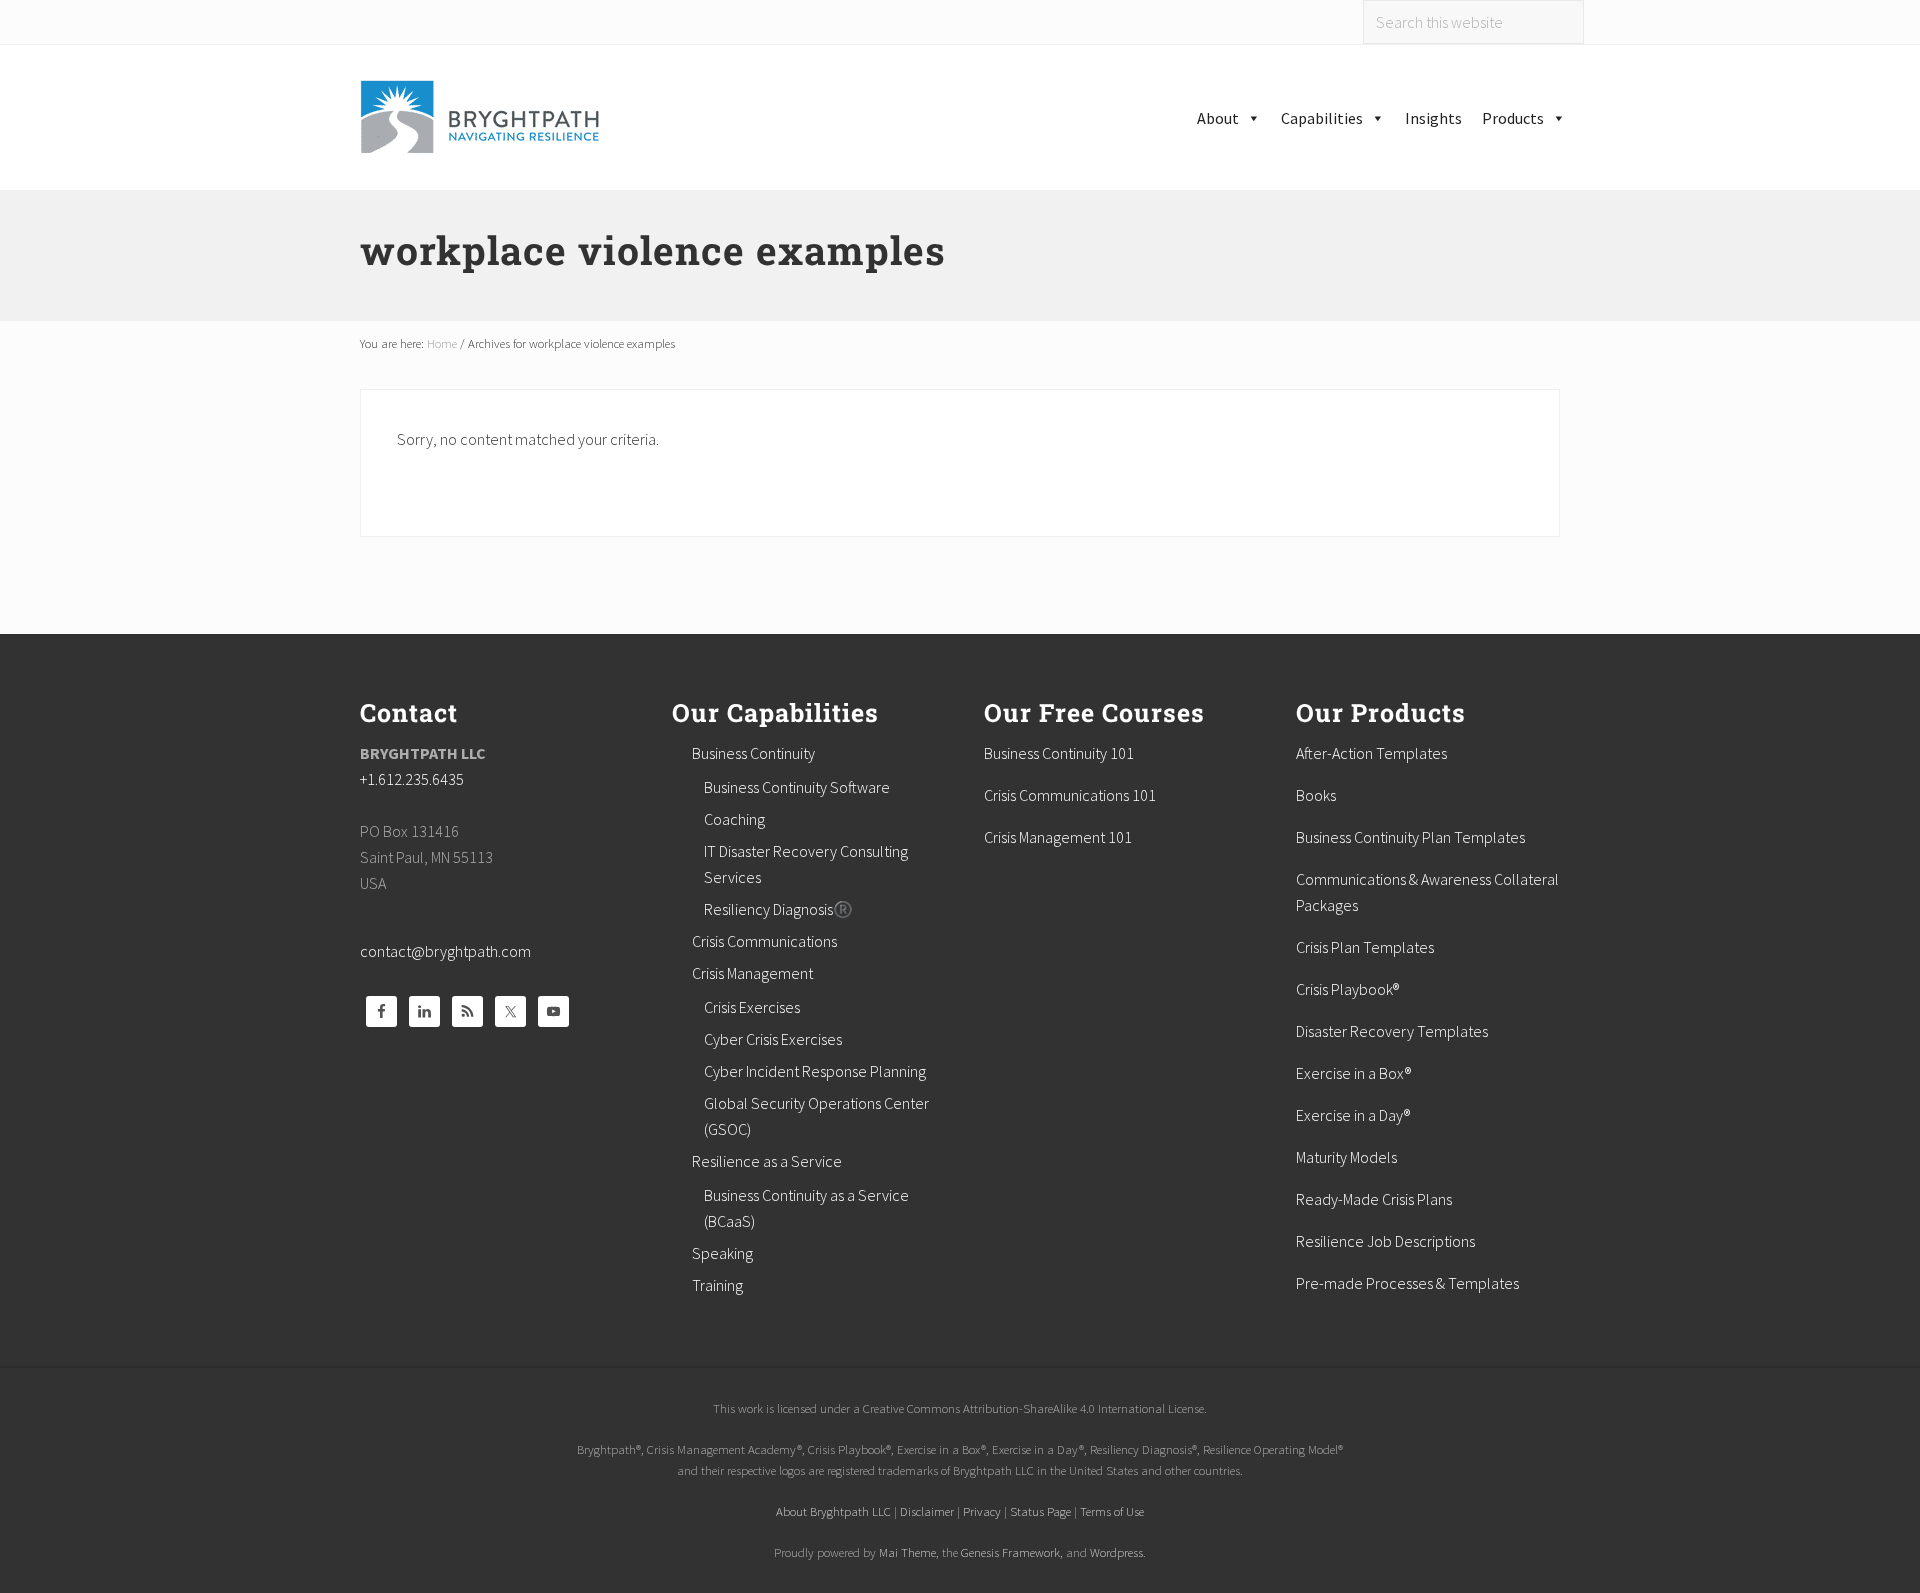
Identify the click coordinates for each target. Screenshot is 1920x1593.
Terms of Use (1112, 1511)
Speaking (722, 1253)
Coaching (734, 819)
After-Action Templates (1371, 753)
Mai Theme (907, 1552)
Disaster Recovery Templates (1392, 1031)
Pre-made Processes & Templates (1407, 1283)
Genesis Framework (1010, 1552)
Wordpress (1116, 1552)
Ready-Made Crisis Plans (1374, 1199)
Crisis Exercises (752, 1007)
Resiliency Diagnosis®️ (778, 909)
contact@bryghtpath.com (445, 951)
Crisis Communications (764, 941)
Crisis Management (752, 973)
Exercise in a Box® (1353, 1073)
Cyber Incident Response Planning (815, 1071)
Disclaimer (927, 1511)
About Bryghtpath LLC (833, 1511)
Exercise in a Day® (1353, 1115)
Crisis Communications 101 (1070, 795)
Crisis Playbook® (1347, 989)
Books (1316, 795)
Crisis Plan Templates (1365, 947)
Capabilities (1322, 118)
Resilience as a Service (767, 1161)
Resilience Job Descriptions (1385, 1241)
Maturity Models (1346, 1157)
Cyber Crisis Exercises (773, 1039)
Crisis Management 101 (1058, 837)
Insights (1433, 118)
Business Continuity (753, 753)
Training (717, 1285)
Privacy (982, 1511)
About (1218, 118)
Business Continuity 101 (1059, 753)
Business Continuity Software (797, 787)
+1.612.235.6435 (412, 779)
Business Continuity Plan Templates (1410, 837)
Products (1513, 118)
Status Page (1040, 1511)
